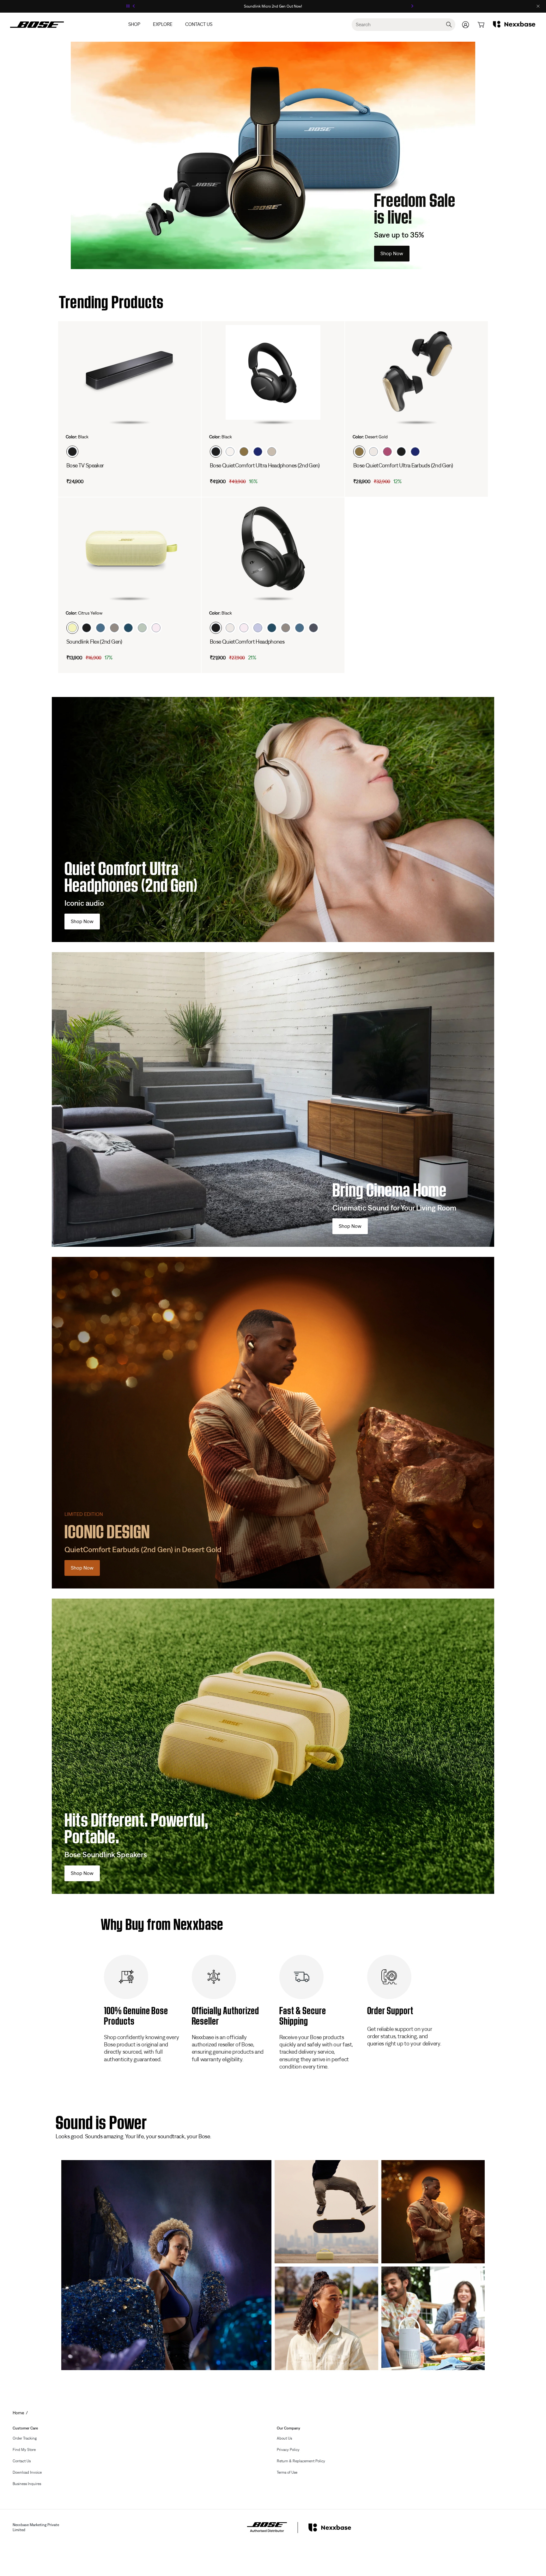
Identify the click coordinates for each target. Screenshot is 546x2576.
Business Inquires (27, 2484)
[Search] (449, 25)
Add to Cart (251, 481)
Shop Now (392, 254)
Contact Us (199, 24)
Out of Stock (107, 481)
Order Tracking (25, 2438)
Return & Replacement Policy (301, 2461)
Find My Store (24, 2450)
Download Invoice (27, 2472)
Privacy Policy (288, 2450)
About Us (284, 2438)
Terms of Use (287, 2472)
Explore (163, 24)
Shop (134, 24)
